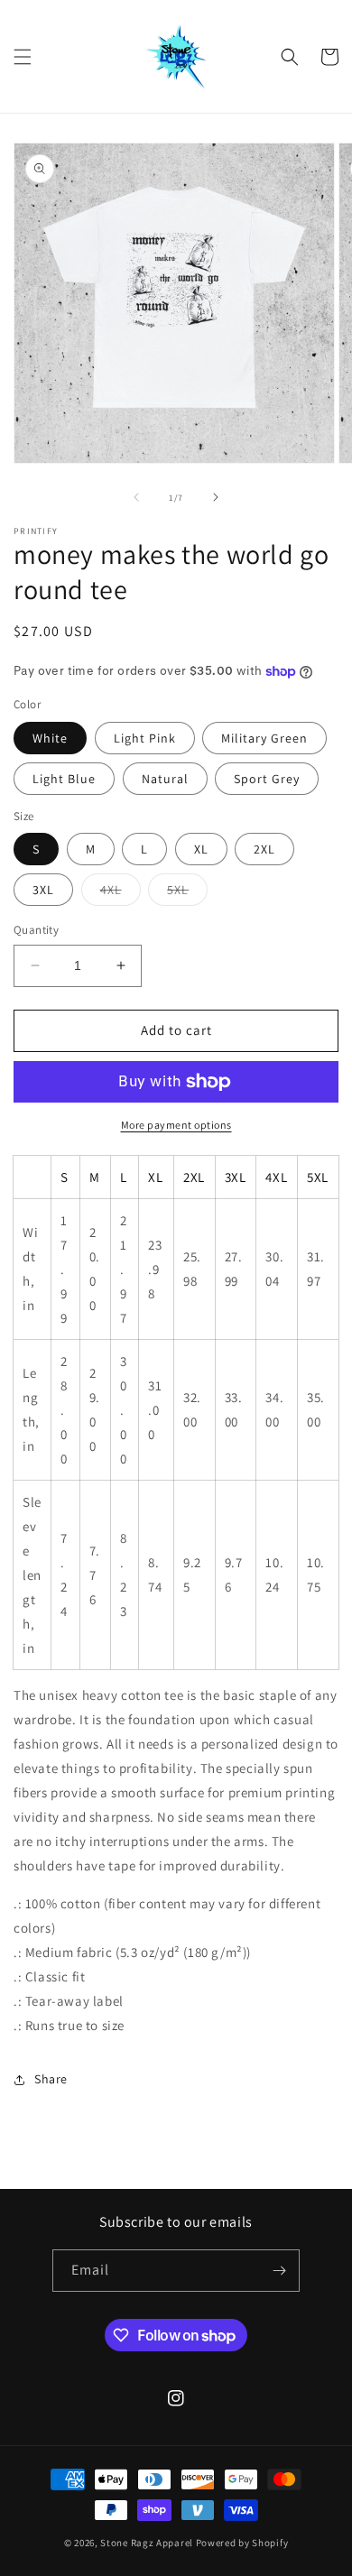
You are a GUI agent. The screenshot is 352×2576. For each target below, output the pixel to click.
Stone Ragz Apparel (147, 2543)
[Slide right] (216, 497)
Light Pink (145, 738)
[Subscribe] (279, 2271)
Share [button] (51, 2079)
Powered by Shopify (242, 2543)
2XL (264, 849)
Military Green (264, 738)
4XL (120, 893)
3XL (43, 890)
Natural (165, 779)
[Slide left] (136, 497)
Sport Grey (267, 779)
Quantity (36, 930)
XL (201, 849)
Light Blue (64, 779)
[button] (23, 57)
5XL (187, 893)
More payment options (176, 1125)
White (50, 738)
